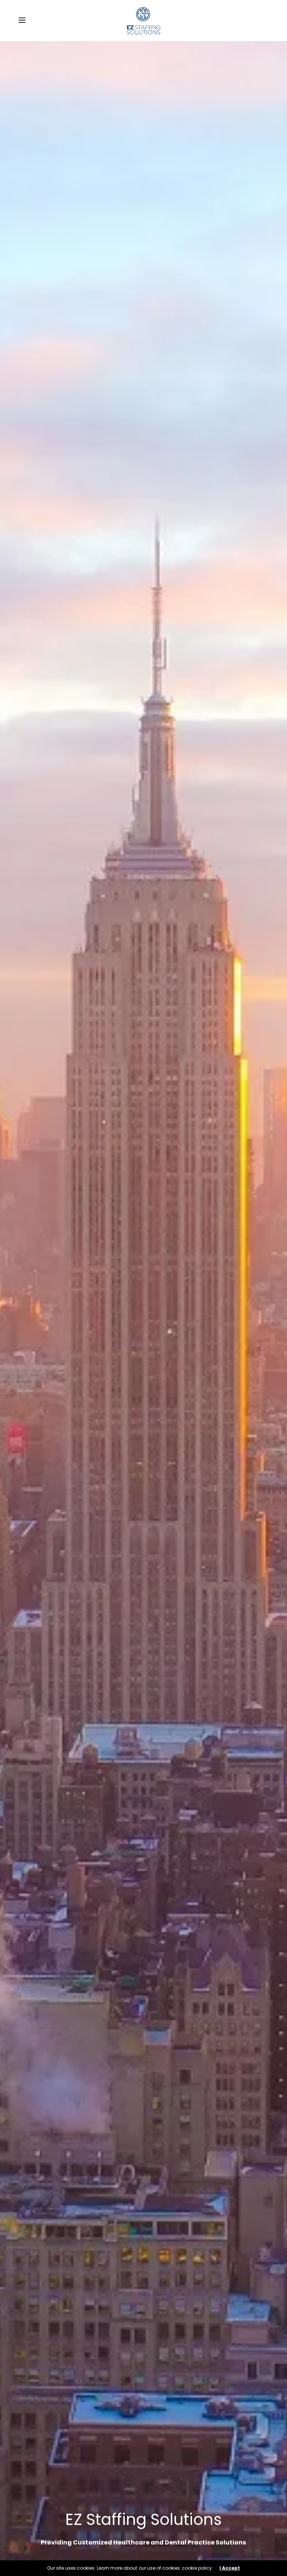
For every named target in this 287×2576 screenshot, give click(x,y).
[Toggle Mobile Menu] (27, 21)
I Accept (230, 2568)
